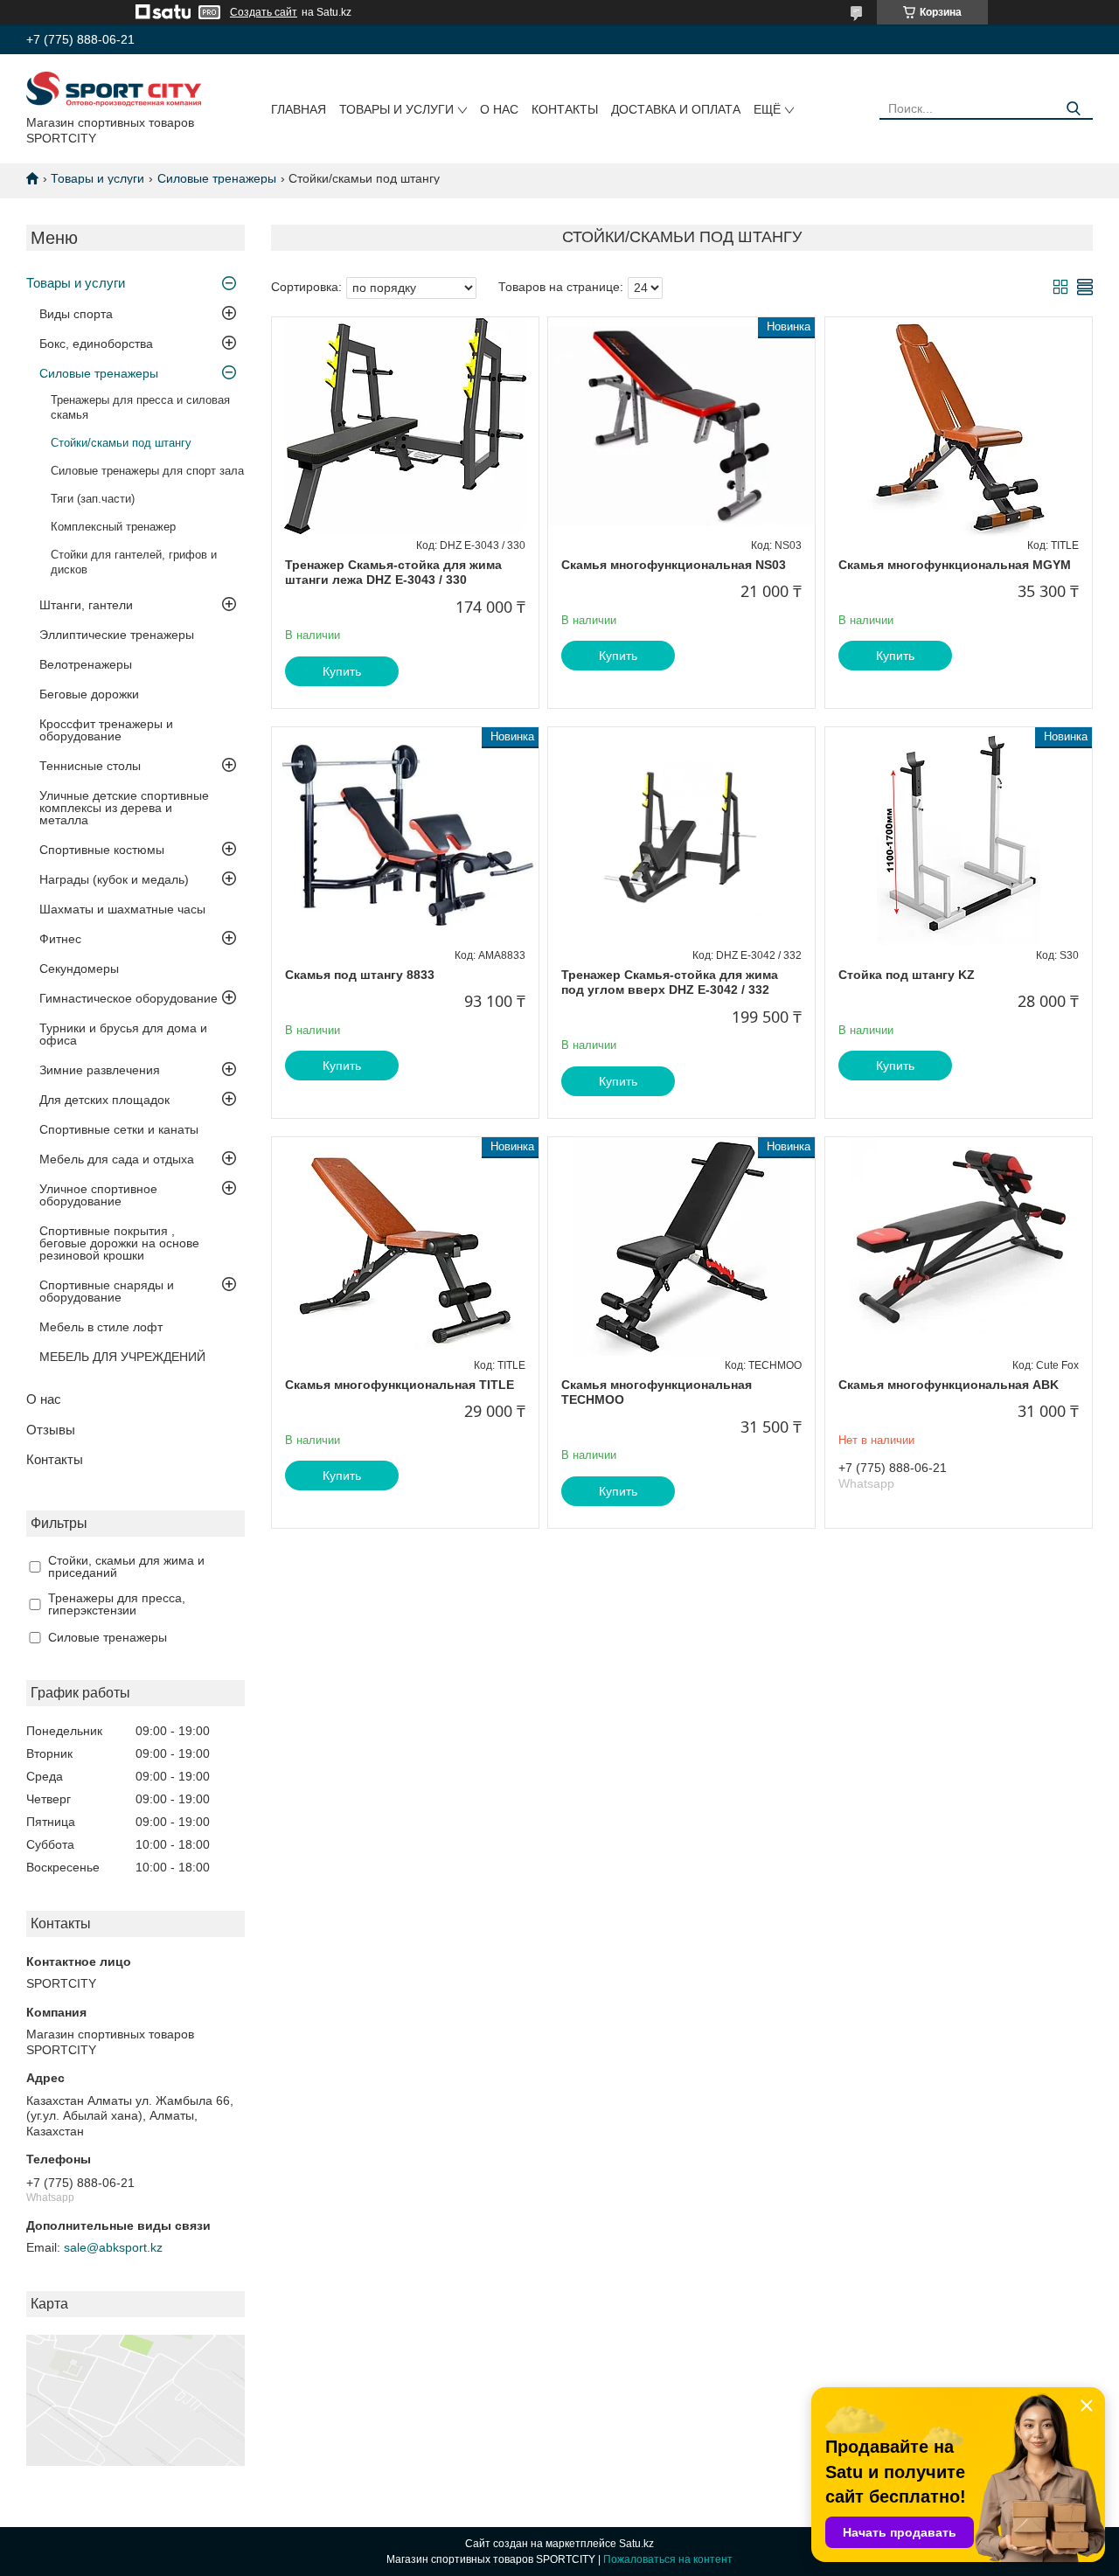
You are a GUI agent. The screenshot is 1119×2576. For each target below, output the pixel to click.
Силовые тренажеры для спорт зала (147, 471)
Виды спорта (76, 314)
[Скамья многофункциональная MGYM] (959, 427)
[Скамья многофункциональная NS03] (681, 427)
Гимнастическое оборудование (129, 998)
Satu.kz (636, 2544)
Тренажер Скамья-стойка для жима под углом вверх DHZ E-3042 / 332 (670, 982)
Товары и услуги (396, 109)
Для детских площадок (104, 1100)
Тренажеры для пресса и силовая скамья (140, 407)
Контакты (565, 109)
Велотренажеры (86, 664)
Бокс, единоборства (96, 344)
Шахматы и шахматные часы (122, 909)
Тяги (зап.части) (93, 499)
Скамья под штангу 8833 (360, 975)
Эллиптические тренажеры (117, 635)
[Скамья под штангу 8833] (405, 837)
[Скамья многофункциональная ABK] (959, 1246)
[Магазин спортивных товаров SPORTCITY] (114, 88)
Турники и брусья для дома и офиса (123, 1034)
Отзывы (51, 1430)
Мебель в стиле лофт (101, 1327)
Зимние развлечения (100, 1070)
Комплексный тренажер (113, 527)
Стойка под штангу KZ (907, 975)
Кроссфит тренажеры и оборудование (106, 730)
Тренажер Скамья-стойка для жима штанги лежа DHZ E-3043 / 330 (393, 573)
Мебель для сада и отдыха (117, 1159)
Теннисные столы (90, 766)
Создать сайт (264, 12)
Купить (342, 671)
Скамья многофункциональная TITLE (400, 1385)
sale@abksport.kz (113, 2247)
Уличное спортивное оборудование (98, 1195)
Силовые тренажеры (217, 178)
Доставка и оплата (676, 109)
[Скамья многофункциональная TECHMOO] (681, 1246)
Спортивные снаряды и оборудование (107, 1291)
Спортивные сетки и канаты (119, 1129)
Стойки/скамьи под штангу (121, 443)
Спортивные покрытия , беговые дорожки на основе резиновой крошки (119, 1243)
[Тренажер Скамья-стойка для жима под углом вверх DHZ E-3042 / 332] (681, 837)
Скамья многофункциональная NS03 (674, 565)
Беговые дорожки (89, 694)
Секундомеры (79, 969)
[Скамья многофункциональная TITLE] (405, 1246)
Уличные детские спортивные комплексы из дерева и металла (124, 808)
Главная (299, 109)
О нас (499, 109)
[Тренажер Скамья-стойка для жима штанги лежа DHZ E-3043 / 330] (405, 427)
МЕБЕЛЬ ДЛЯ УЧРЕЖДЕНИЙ (122, 1357)
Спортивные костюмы (102, 850)
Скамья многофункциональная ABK (949, 1385)
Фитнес (60, 939)
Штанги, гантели (86, 605)
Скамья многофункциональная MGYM (955, 565)
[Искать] (1073, 109)
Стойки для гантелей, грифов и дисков (134, 562)
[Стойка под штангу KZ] (959, 837)
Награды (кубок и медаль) (114, 879)
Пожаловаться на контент (668, 2559)
